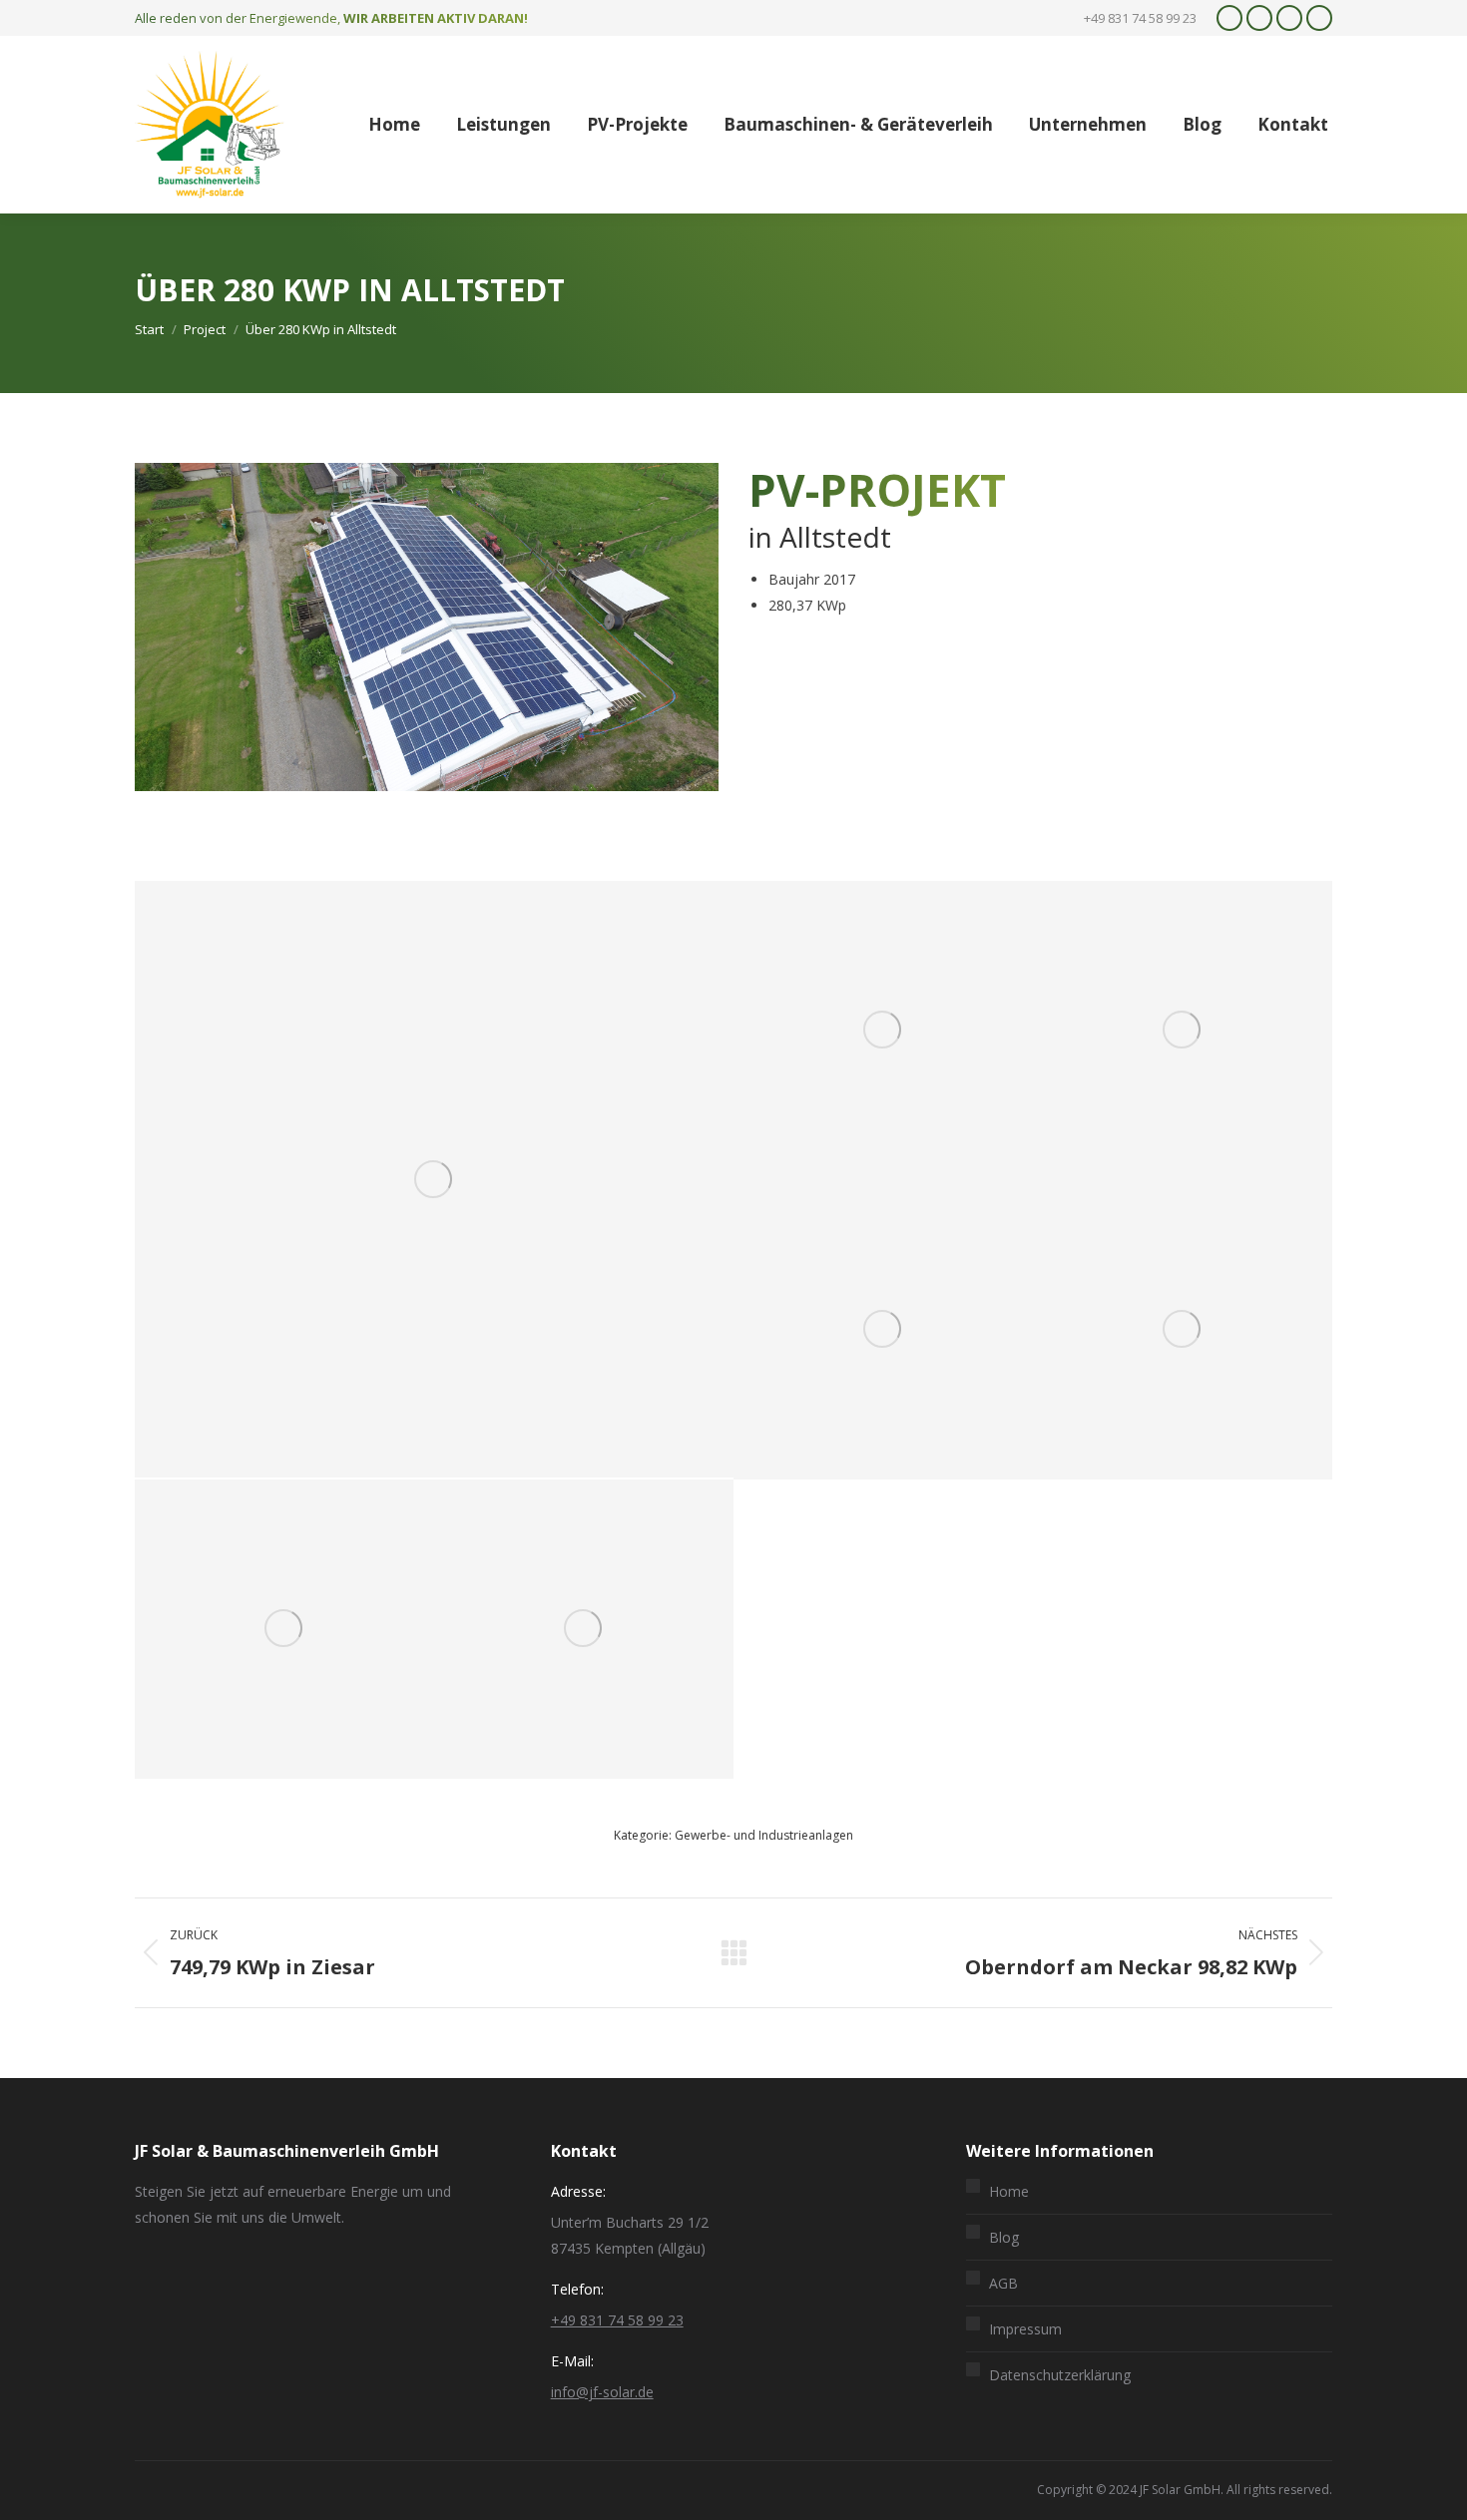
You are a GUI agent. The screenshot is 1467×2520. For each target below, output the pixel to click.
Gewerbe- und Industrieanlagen (764, 1835)
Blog (1004, 2237)
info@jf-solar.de (602, 2392)
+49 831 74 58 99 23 (617, 2320)
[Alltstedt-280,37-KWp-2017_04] (883, 1330)
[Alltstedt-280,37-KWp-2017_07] (1183, 1330)
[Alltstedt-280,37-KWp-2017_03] (1183, 1031)
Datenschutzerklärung (1060, 2375)
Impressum (1025, 2329)
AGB (1003, 2283)
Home (1009, 2191)
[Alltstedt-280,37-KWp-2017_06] (883, 1031)
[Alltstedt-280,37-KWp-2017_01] (584, 1629)
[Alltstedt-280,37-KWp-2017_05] (434, 1179)
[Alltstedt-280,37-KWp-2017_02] (284, 1629)
